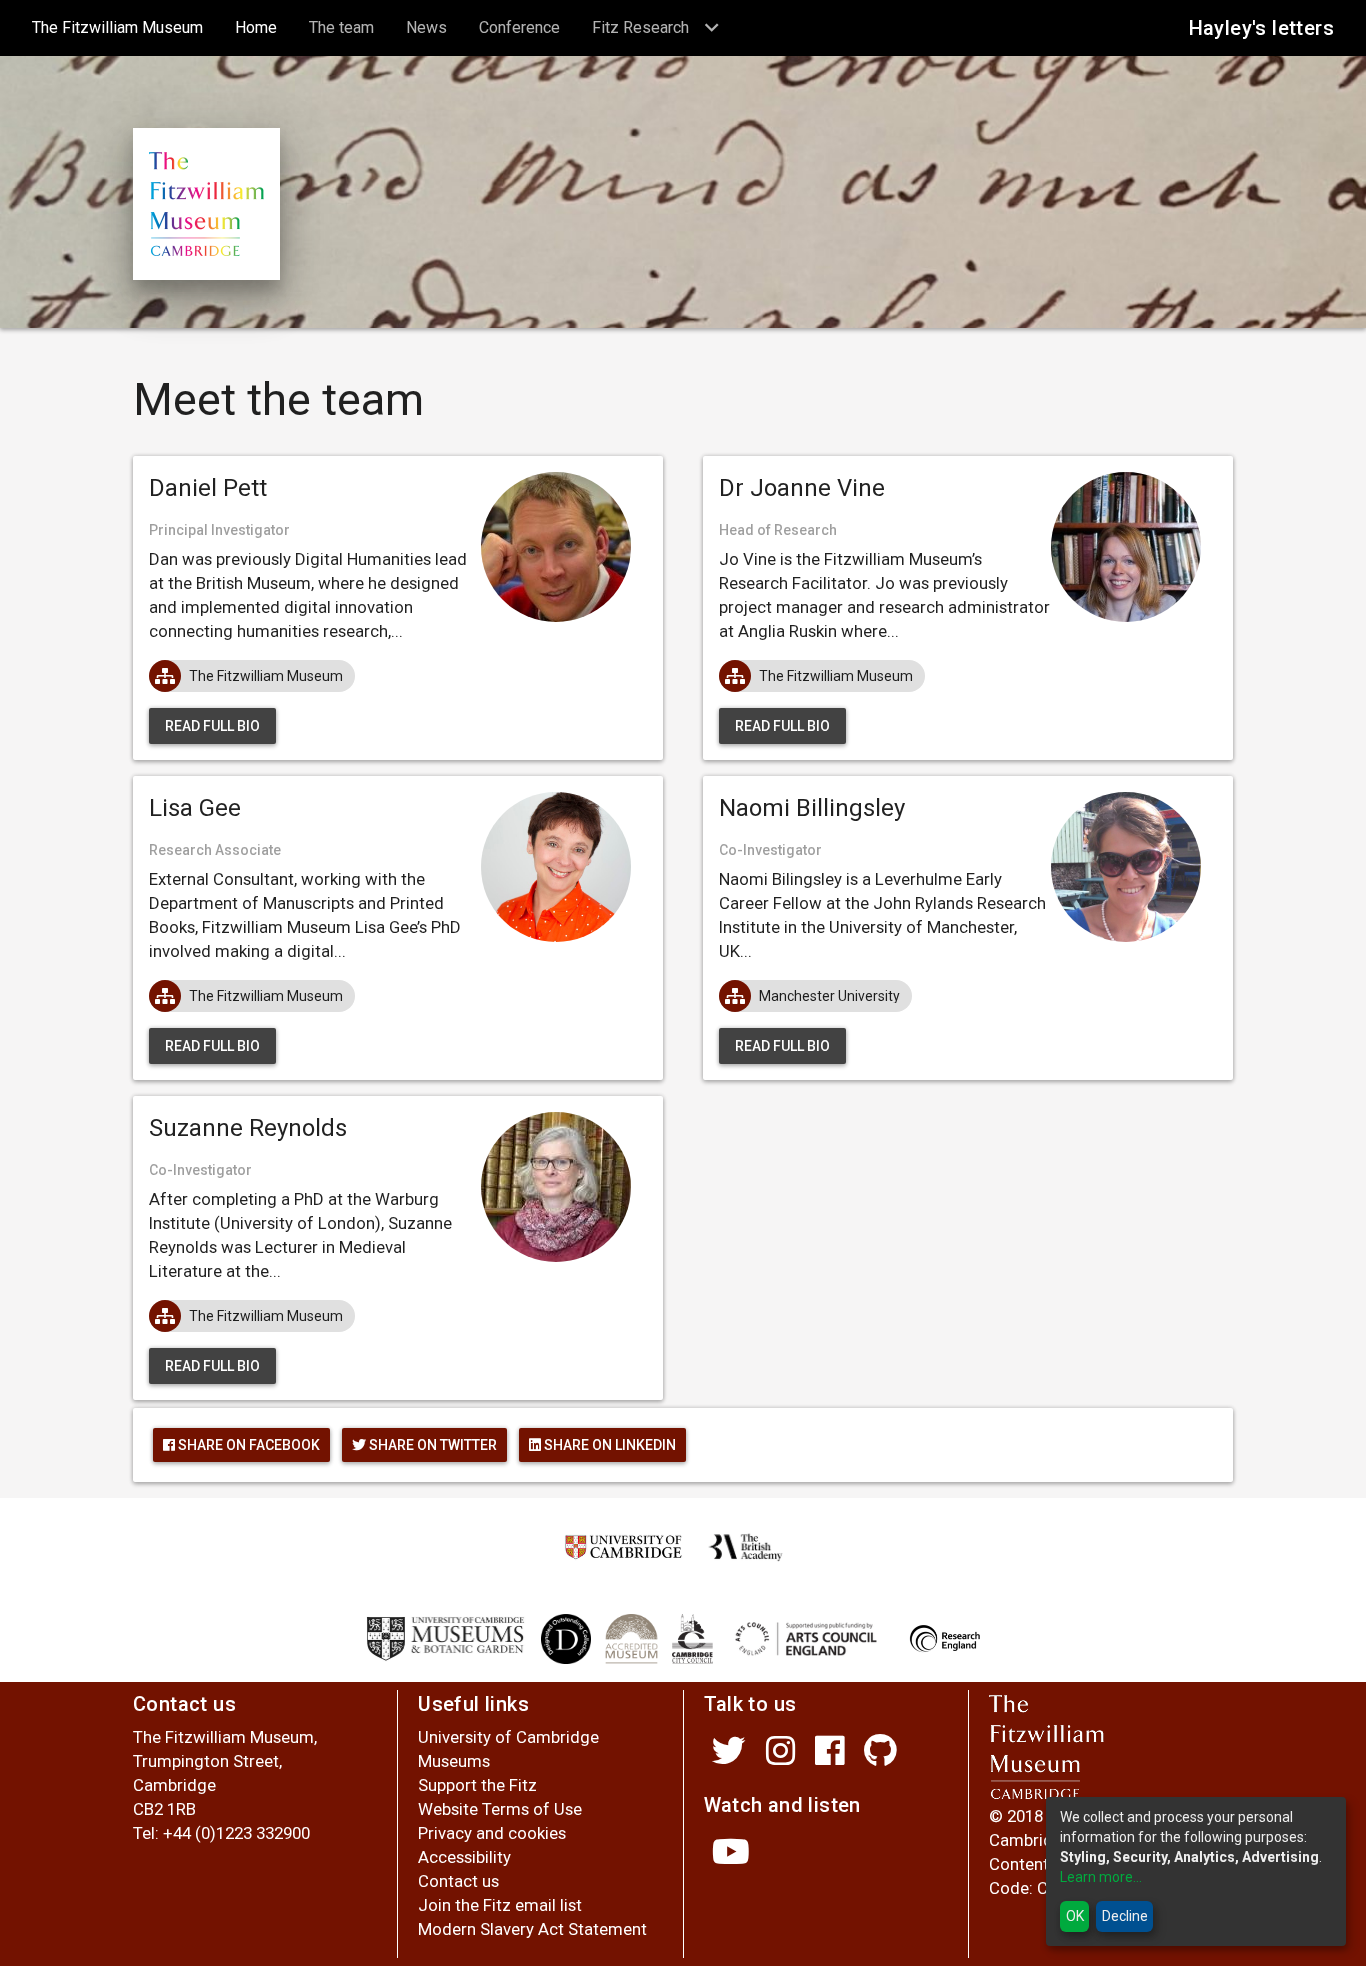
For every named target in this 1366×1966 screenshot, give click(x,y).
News (426, 27)
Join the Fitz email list (500, 1905)
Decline (1125, 1916)
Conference (519, 27)
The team (341, 27)
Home (264, 27)
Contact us (458, 1881)
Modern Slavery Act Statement (532, 1929)
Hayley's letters (1261, 28)
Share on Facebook (247, 1445)
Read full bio (212, 726)
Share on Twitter (431, 1445)
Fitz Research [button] (642, 27)
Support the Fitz (477, 1785)
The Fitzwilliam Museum (125, 27)
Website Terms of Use (500, 1809)
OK (1075, 1916)
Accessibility (464, 1857)
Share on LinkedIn (608, 1445)
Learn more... (1101, 1877)
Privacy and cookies (492, 1833)
